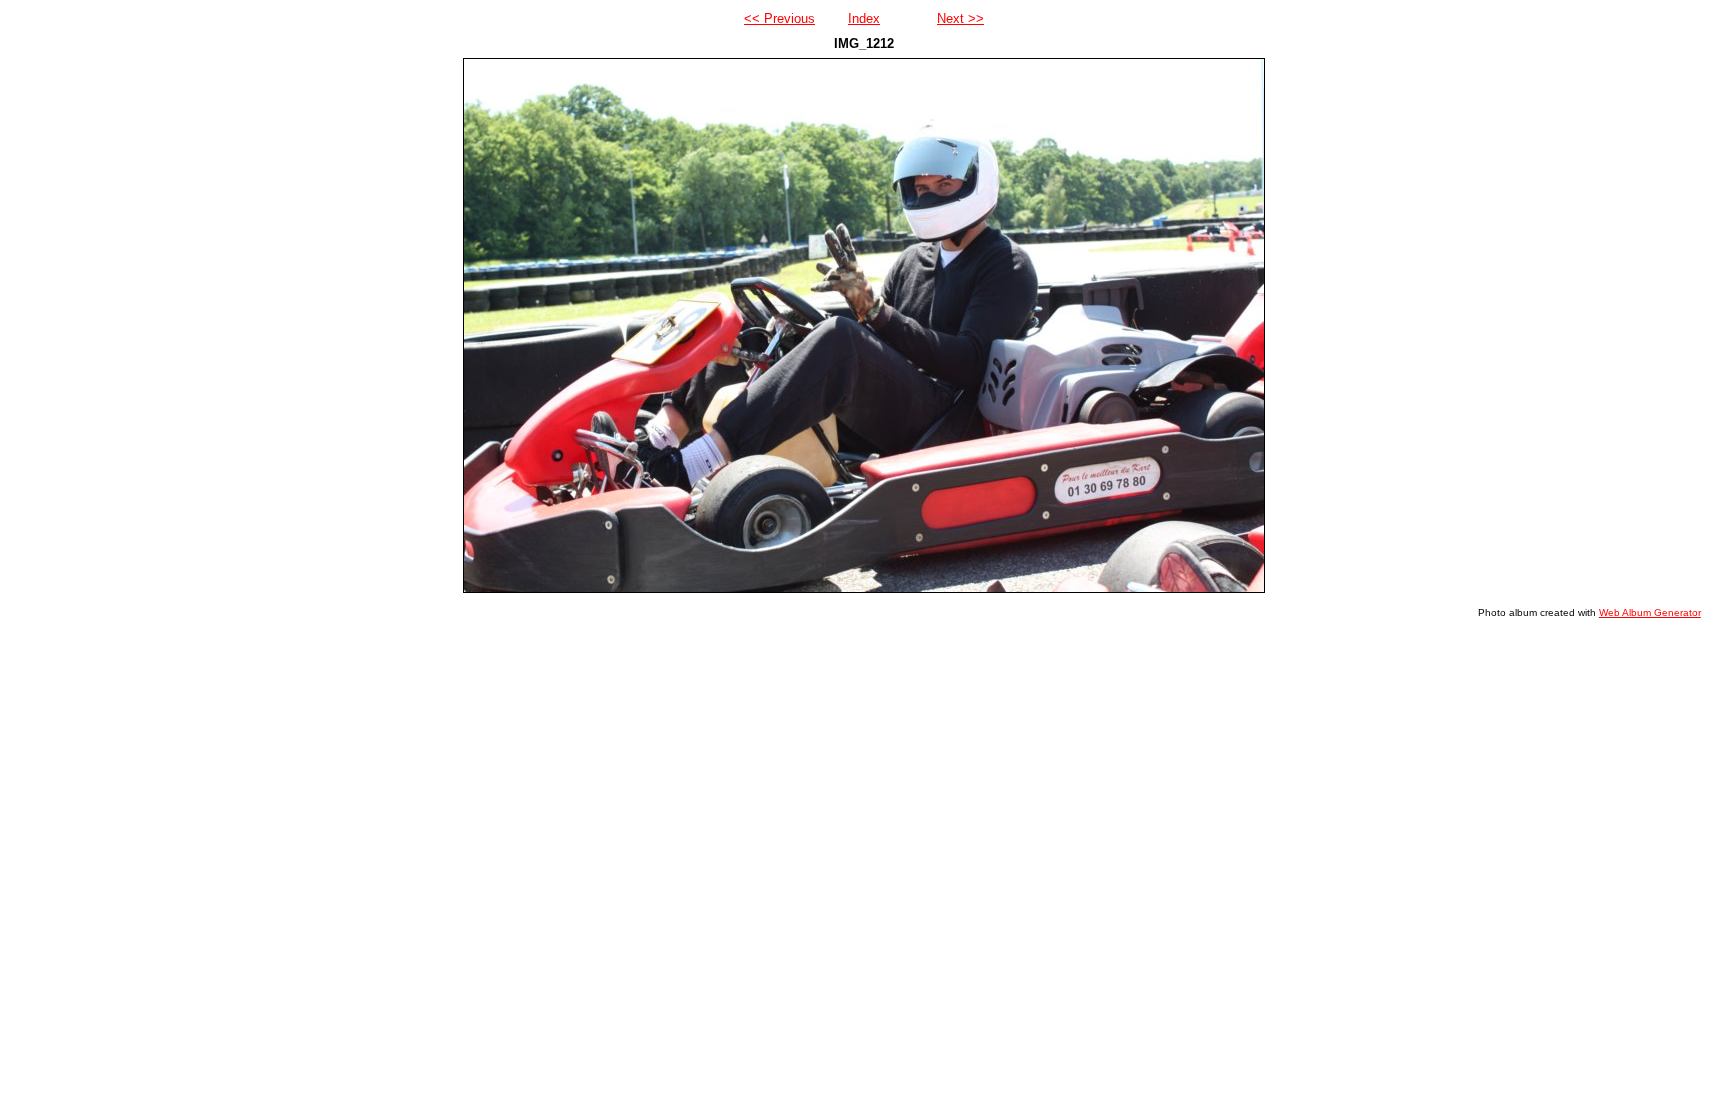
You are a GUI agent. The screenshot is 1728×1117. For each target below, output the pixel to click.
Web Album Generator (1650, 612)
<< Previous (779, 18)
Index (864, 18)
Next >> (960, 18)
